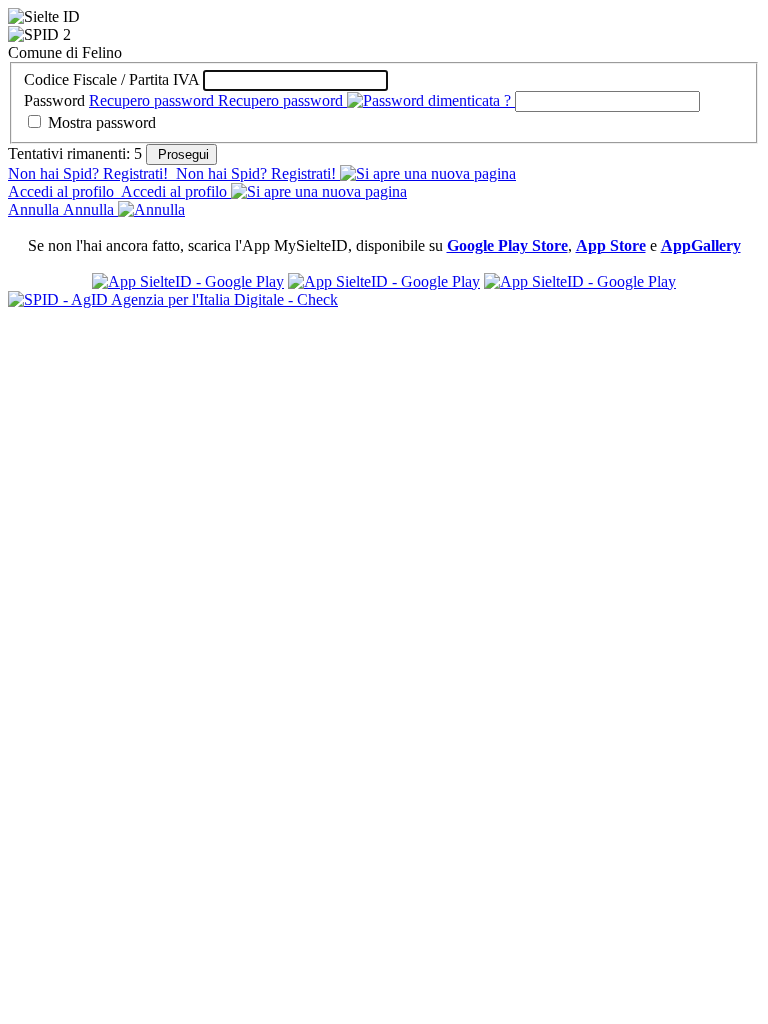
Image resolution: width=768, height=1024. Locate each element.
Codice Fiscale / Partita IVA (111, 79)
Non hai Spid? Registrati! (172, 173)
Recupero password (216, 100)
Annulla (61, 209)
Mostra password (102, 122)
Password (54, 100)
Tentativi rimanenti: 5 (77, 153)
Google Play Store (507, 245)
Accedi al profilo (117, 191)
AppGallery (701, 245)
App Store (611, 245)
